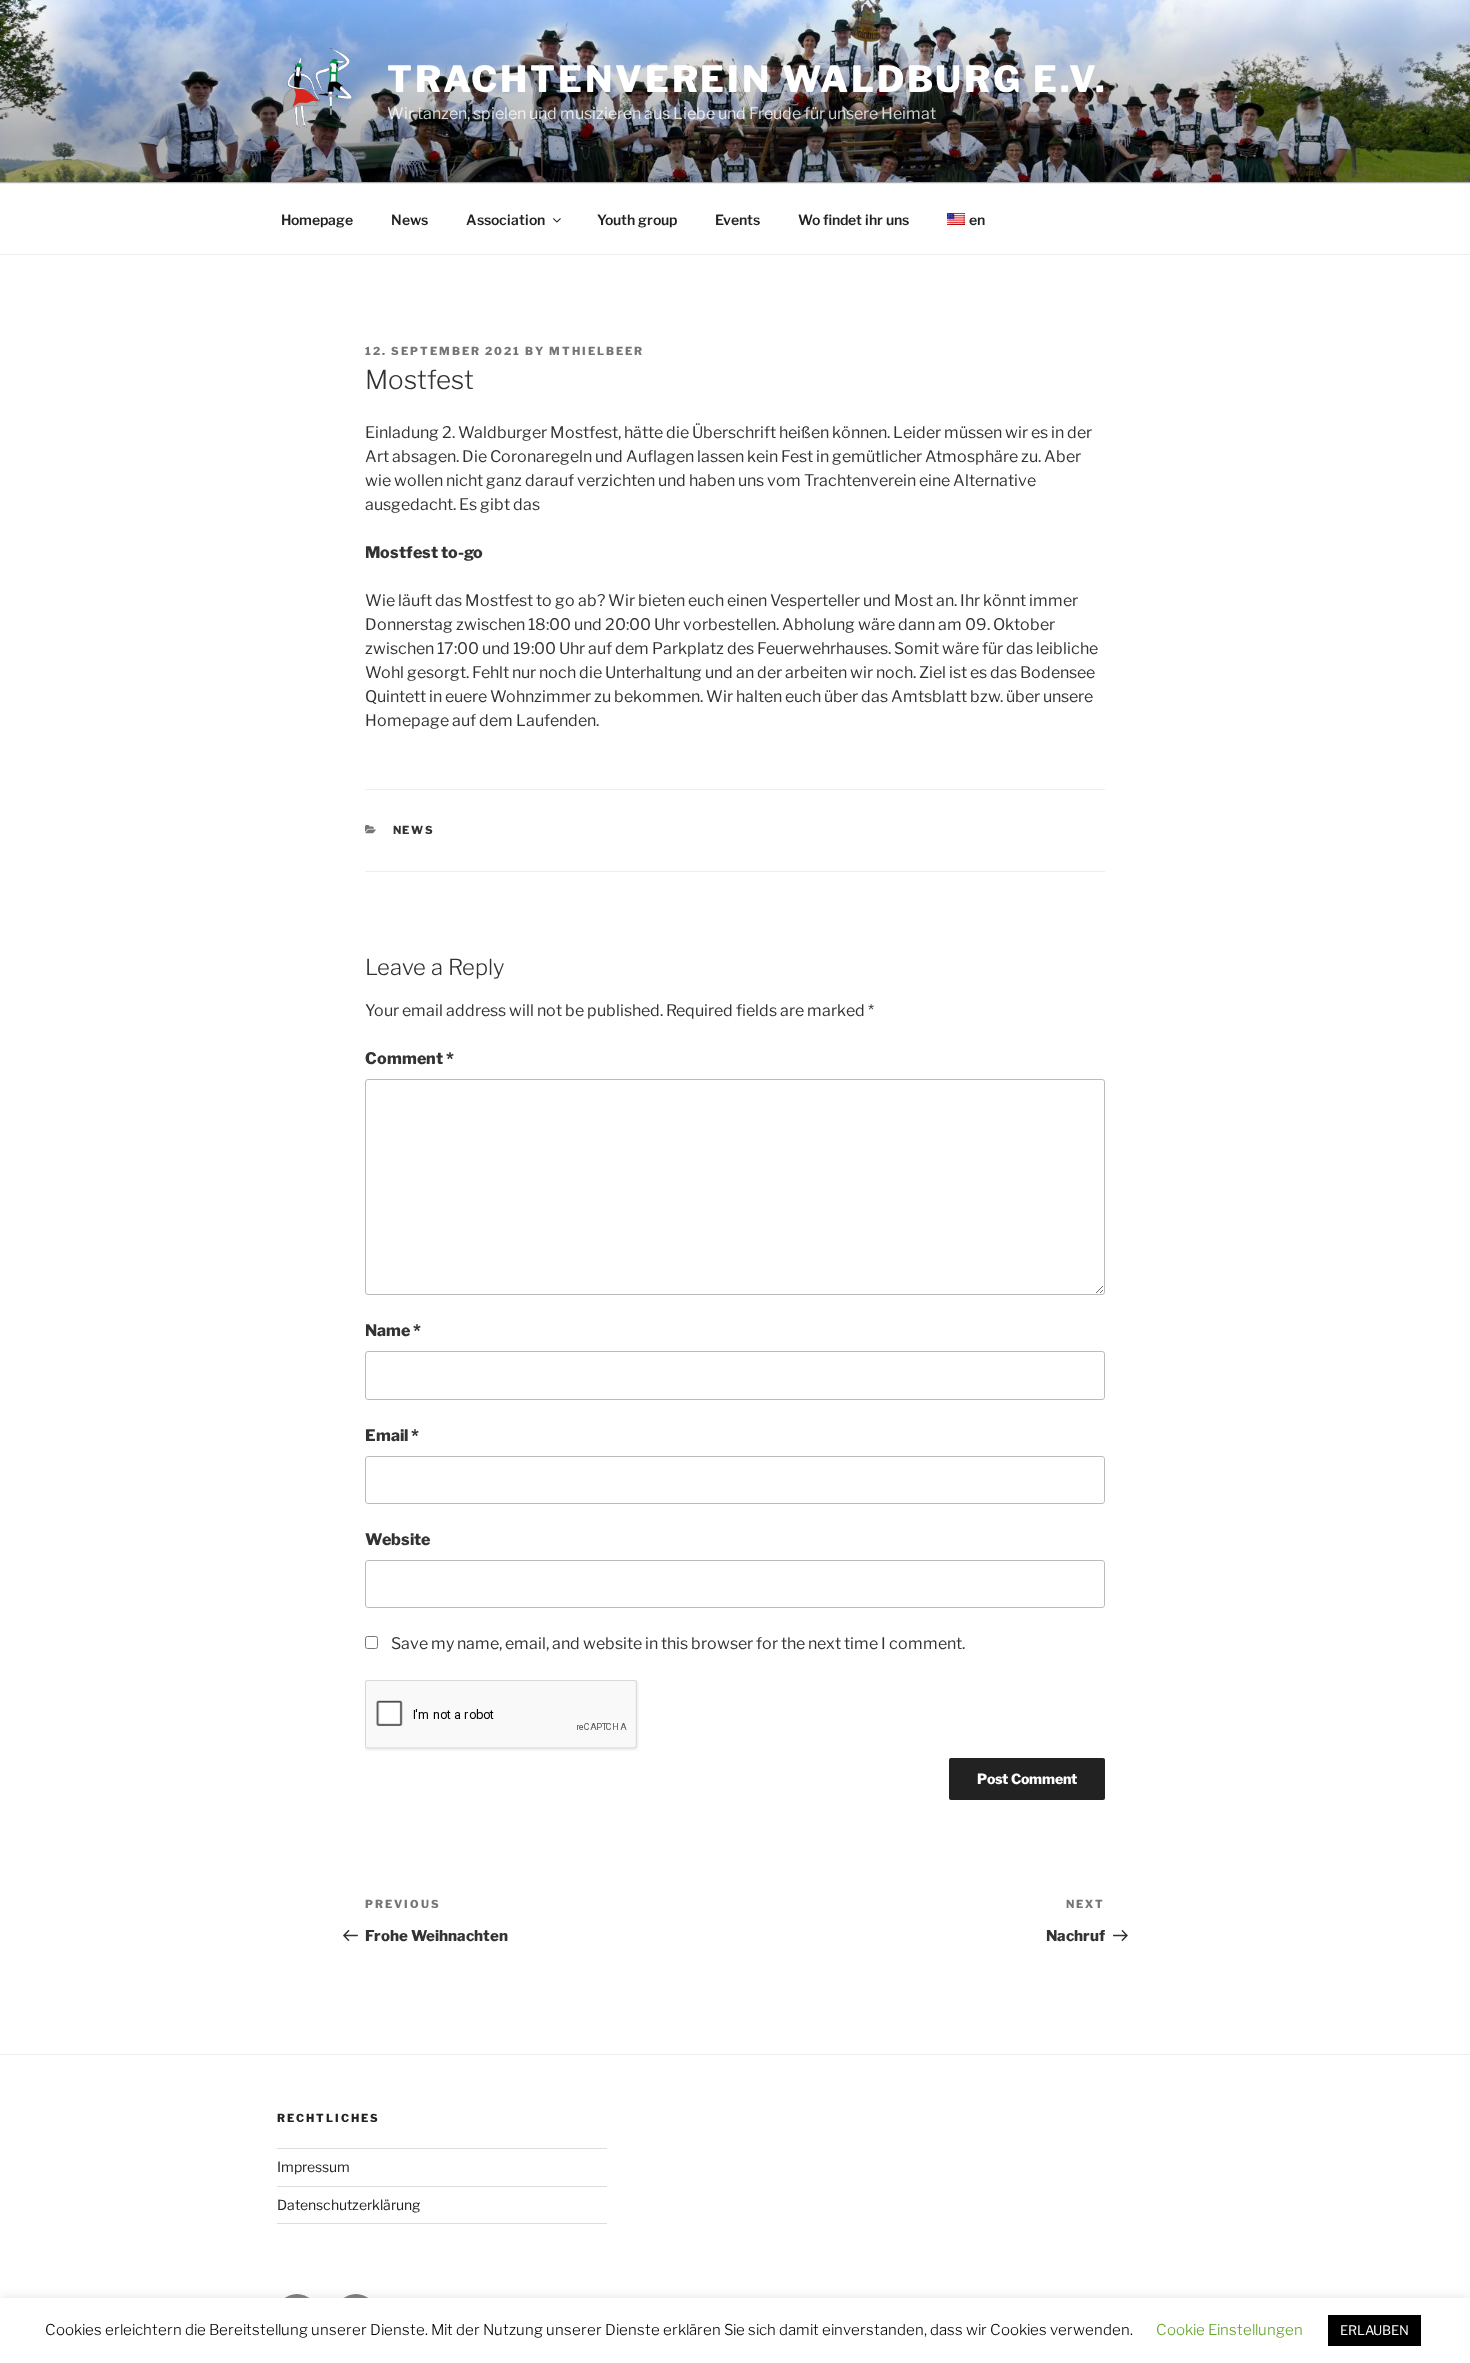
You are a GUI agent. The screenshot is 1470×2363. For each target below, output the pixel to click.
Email (392, 1435)
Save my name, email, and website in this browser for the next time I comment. (678, 1643)
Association (505, 219)
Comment (409, 1058)
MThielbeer (596, 351)
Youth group (637, 219)
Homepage (317, 219)
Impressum (313, 2166)
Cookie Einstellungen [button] (1229, 2330)
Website (397, 1539)
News (409, 219)
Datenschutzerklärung (348, 2204)
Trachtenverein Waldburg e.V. (747, 79)
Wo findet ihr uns (853, 219)
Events (737, 219)
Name (393, 1330)
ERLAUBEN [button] (1374, 2330)
